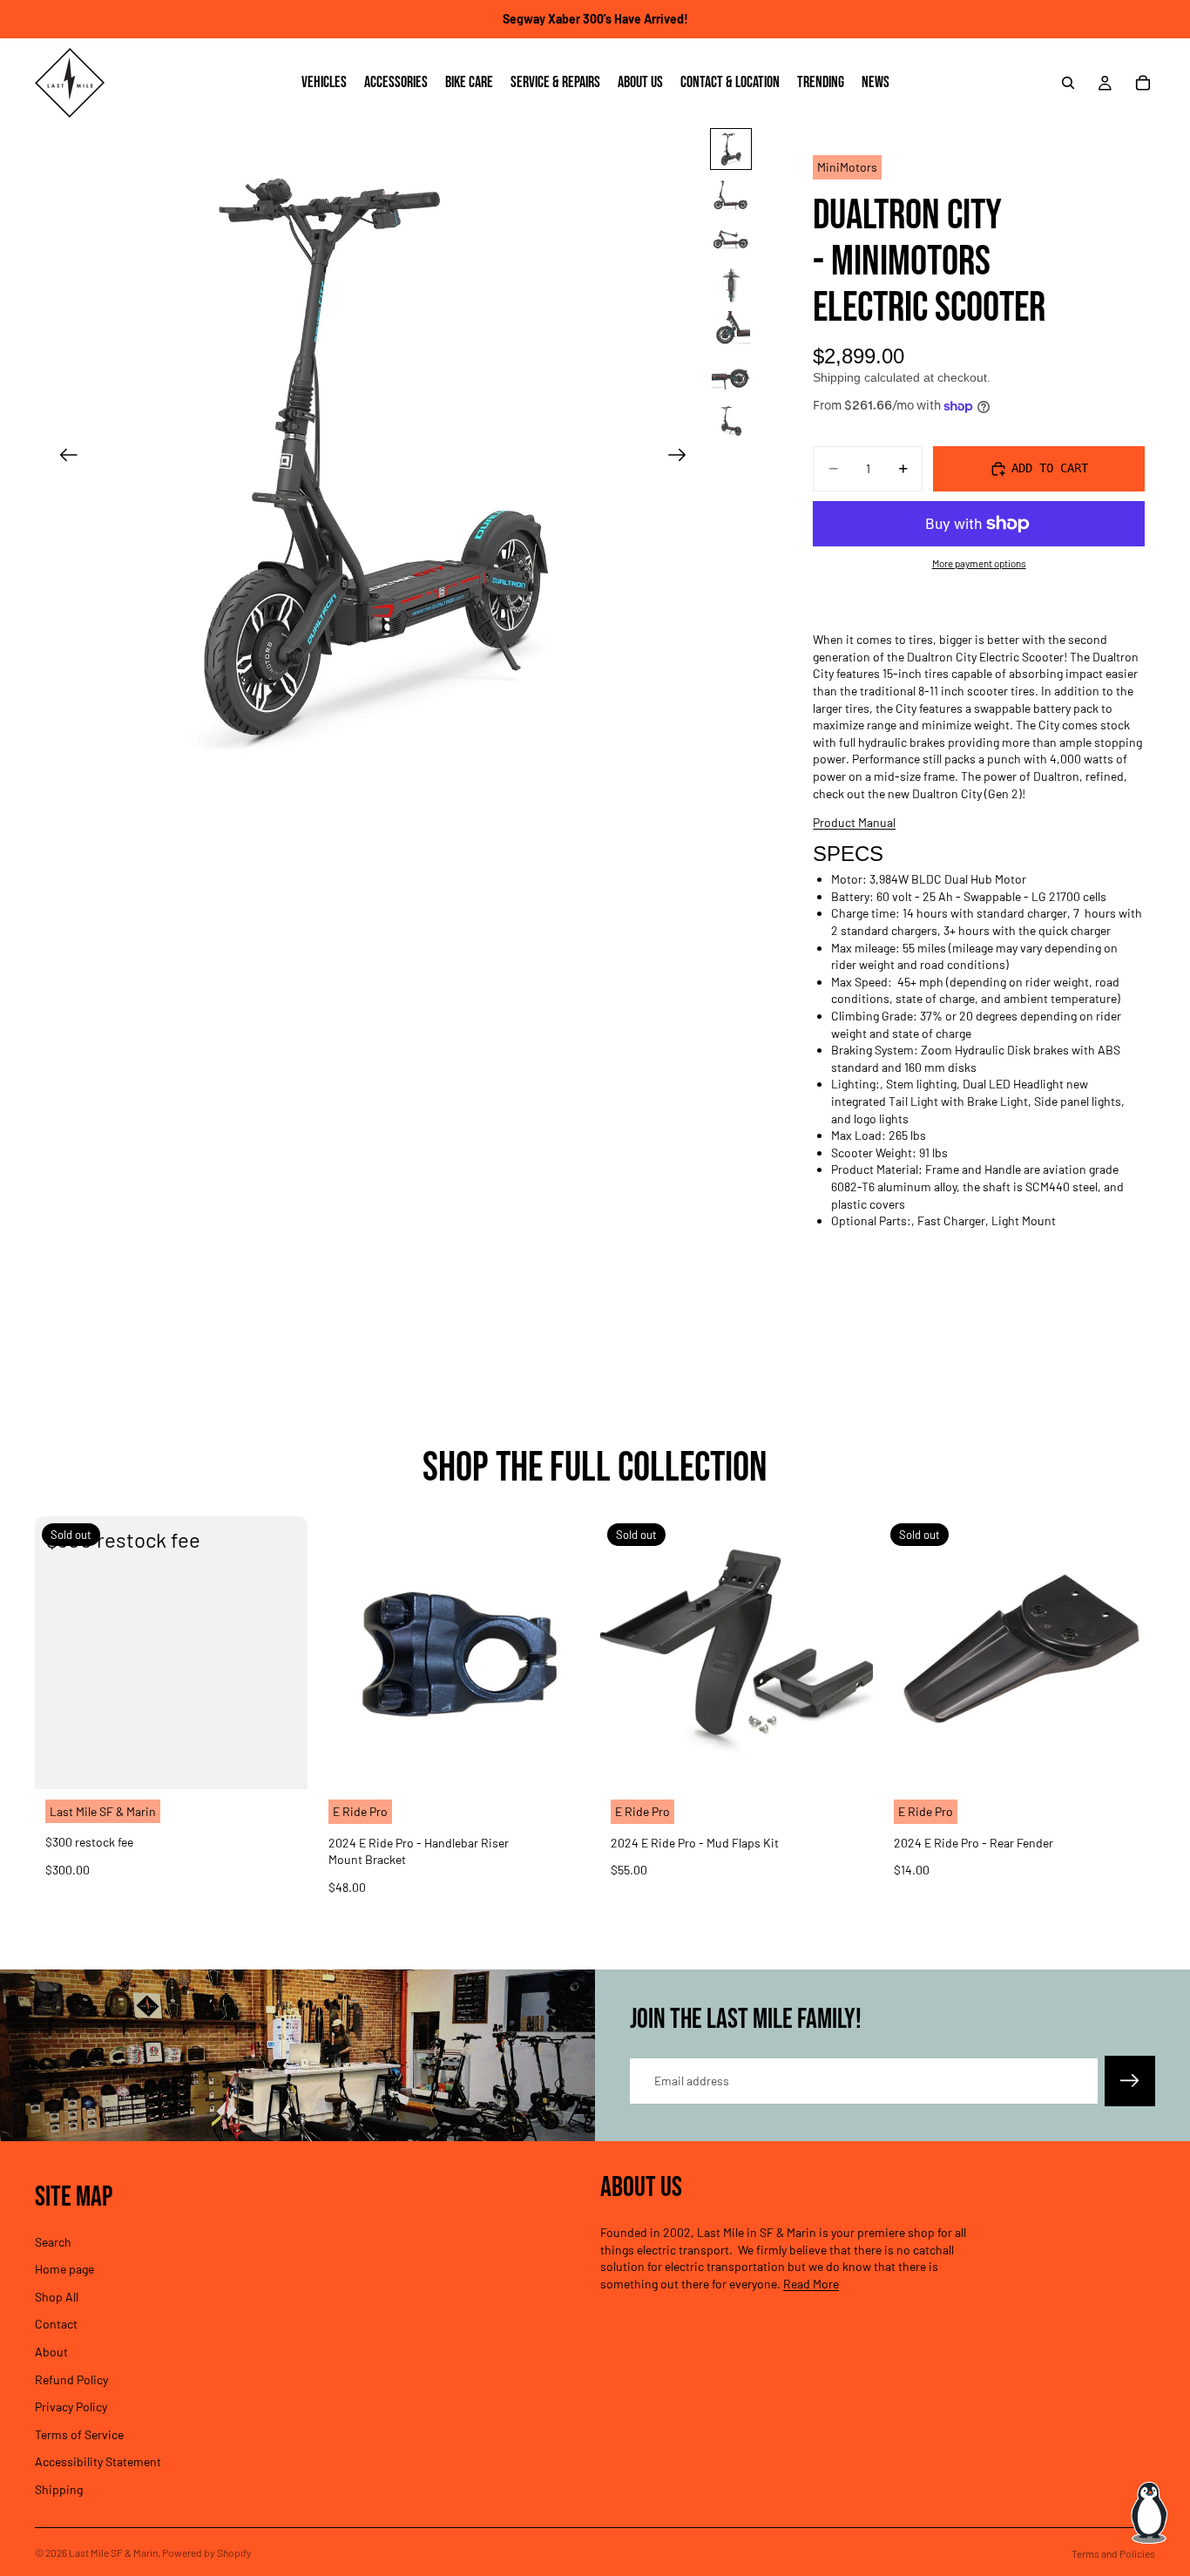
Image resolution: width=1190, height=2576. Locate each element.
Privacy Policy (71, 2407)
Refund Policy (71, 2379)
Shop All (57, 2296)
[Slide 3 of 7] (731, 240)
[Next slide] (683, 457)
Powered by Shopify (207, 2552)
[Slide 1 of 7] (731, 149)
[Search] (1068, 83)
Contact (56, 2324)
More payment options (979, 563)
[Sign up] (1130, 2081)
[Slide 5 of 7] (731, 330)
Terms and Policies (1113, 2553)
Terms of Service (79, 2434)
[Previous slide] (63, 457)
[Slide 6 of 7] (731, 376)
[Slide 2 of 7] (731, 194)
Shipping (59, 2489)
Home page (64, 2269)
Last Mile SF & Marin (113, 2552)
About (51, 2352)
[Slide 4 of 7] (731, 285)
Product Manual (854, 822)
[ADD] (563, 1762)
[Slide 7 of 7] (731, 421)
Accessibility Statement (98, 2461)
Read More (811, 2284)
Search (53, 2241)
